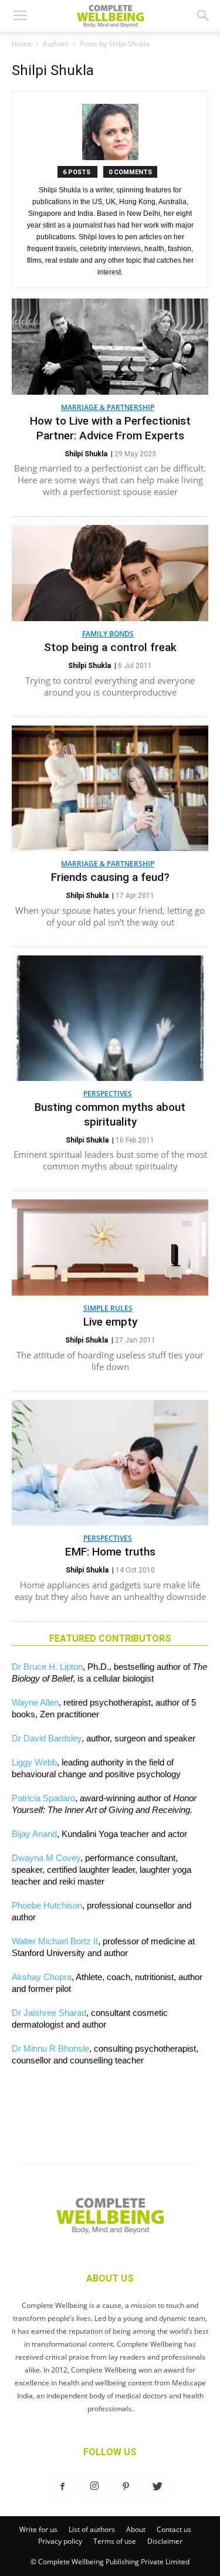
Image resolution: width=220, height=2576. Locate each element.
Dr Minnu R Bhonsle (50, 2048)
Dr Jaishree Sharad (49, 2013)
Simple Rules (108, 1308)
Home (22, 44)
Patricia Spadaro (43, 1798)
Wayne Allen (35, 1702)
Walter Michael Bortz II (55, 1941)
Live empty (110, 1322)
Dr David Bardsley (47, 1738)
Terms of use (115, 2541)
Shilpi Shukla (86, 454)
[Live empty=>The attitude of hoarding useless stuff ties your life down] (110, 1248)
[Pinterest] (126, 2487)
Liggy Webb (34, 1762)
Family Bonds (108, 634)
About (136, 2529)
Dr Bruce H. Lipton (47, 1667)
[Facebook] (63, 2487)
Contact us (174, 2529)
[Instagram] (94, 2487)
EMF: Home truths (110, 1552)
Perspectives (108, 1094)
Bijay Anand (34, 1834)
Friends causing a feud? (110, 877)
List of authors (92, 2529)
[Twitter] (158, 2487)
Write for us (38, 2529)
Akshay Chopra (42, 1977)
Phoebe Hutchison (47, 1905)
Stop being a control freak (110, 647)
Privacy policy (60, 2541)
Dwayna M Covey (46, 1858)
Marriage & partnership (108, 407)
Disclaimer (165, 2541)
